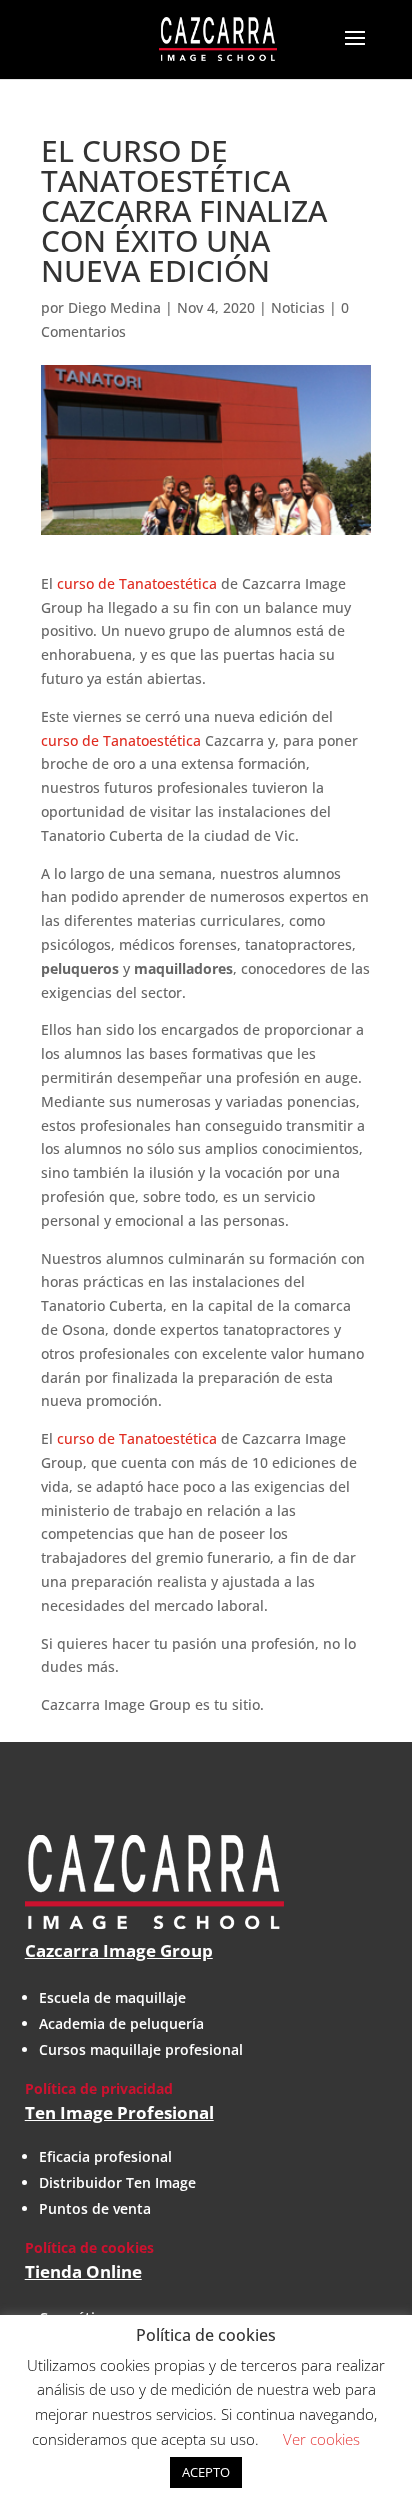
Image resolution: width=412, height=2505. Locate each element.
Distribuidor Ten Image (117, 2182)
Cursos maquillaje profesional (141, 2049)
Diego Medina (114, 307)
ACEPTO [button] (206, 2472)
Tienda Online (83, 2271)
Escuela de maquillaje (112, 1997)
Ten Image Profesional (119, 2112)
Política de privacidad (99, 2088)
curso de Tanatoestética (137, 583)
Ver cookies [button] (321, 2439)
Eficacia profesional (105, 2156)
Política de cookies (89, 2247)
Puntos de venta (95, 2208)
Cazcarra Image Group (119, 1950)
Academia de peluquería (121, 2023)
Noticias (298, 307)
